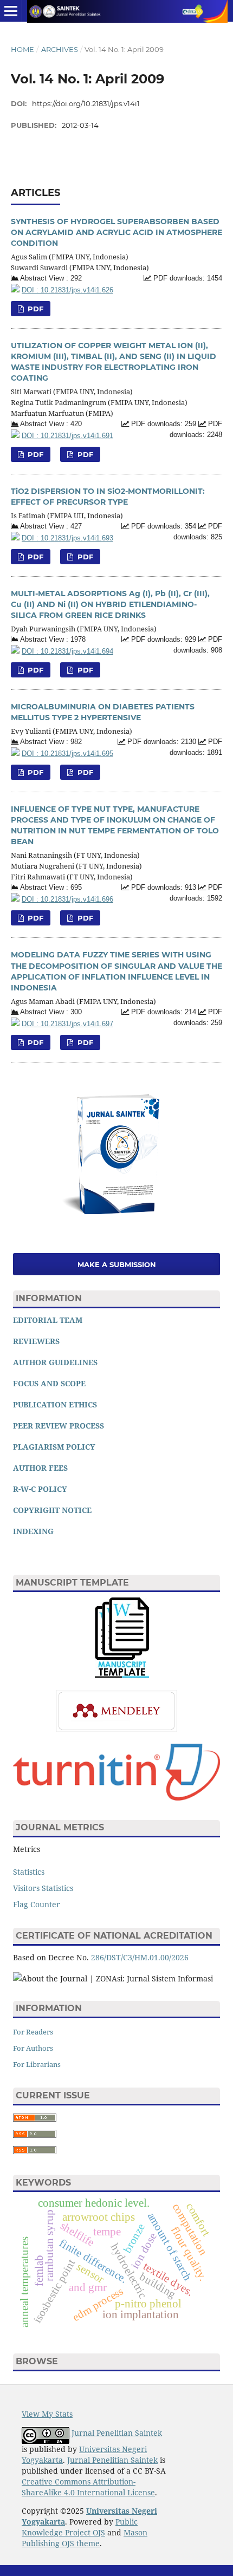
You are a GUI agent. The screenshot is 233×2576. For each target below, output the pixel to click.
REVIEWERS (36, 1341)
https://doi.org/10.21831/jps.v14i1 (86, 103)
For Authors (33, 2048)
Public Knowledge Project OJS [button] (80, 2527)
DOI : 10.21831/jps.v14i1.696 (67, 899)
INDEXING (33, 1531)
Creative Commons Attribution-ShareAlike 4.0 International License (88, 2487)
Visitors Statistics (43, 1888)
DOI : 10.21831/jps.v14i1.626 (67, 290)
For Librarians (37, 2064)
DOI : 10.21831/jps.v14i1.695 (67, 754)
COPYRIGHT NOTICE (52, 1510)
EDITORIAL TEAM (48, 1320)
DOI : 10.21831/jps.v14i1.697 (67, 1024)
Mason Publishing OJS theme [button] (85, 2538)
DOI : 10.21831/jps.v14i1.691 (67, 436)
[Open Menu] (11, 11)
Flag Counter (37, 1904)
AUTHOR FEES (40, 1468)
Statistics (29, 1872)
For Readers (33, 2032)
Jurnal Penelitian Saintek (117, 2432)
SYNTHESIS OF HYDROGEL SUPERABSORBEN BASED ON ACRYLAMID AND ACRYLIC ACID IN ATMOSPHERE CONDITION (116, 232)
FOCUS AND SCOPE (49, 1383)
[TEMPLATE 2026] (122, 1675)
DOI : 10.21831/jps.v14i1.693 (67, 538)
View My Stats (47, 2414)
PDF (34, 309)
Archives (60, 49)
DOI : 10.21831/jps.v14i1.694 (67, 651)
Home (22, 49)
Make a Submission (117, 1264)
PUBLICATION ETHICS (55, 1404)
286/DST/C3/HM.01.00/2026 (140, 1957)
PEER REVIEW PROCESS (59, 1426)
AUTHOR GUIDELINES (55, 1362)
